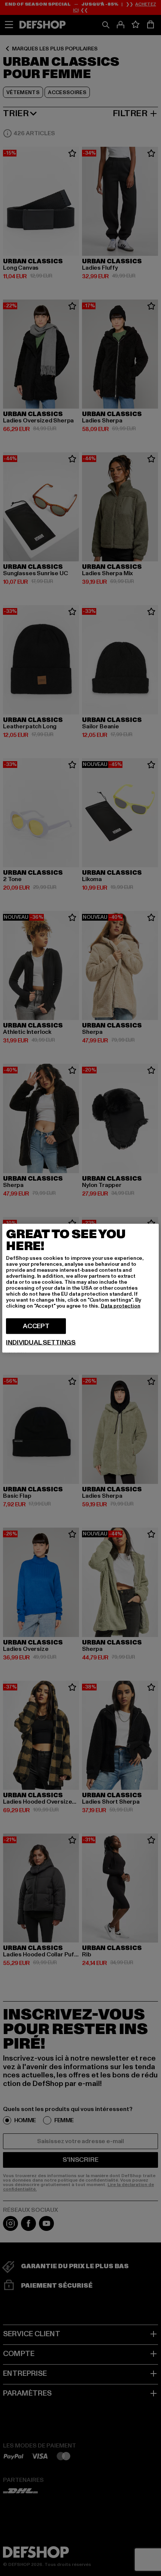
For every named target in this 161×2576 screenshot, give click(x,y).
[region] (80, 1288)
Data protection (121, 1306)
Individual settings (41, 1342)
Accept (36, 1326)
